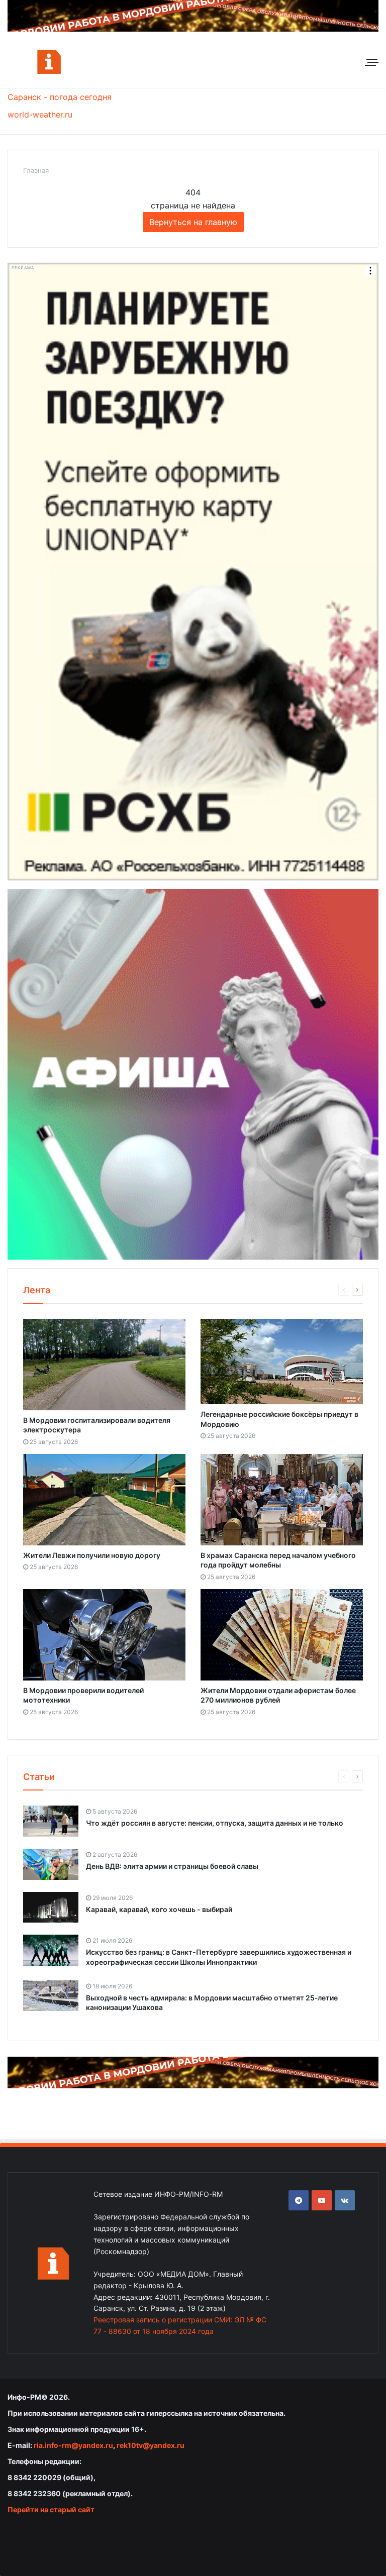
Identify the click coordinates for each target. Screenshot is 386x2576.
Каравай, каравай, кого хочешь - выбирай (159, 1909)
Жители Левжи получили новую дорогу (92, 1555)
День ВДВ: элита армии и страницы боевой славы (172, 1866)
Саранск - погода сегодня (60, 97)
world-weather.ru (40, 115)
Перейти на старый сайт (51, 2509)
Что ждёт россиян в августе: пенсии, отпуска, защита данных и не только (215, 1823)
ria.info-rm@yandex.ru (73, 2445)
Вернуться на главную (193, 222)
